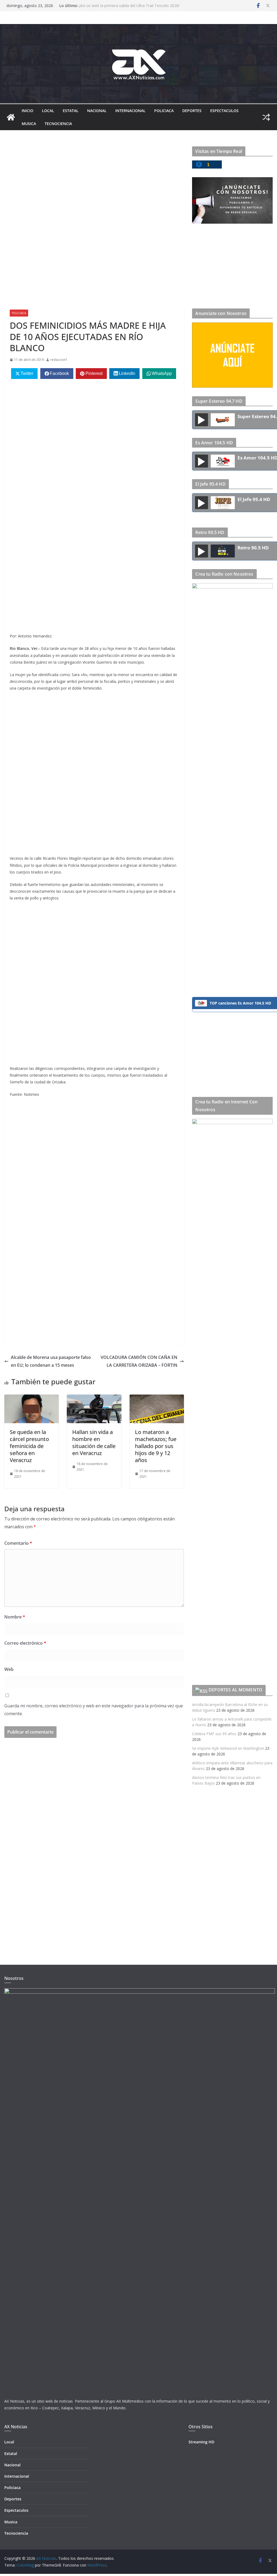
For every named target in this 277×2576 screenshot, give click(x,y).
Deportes (192, 111)
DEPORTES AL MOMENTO (235, 1690)
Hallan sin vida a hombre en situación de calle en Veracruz (94, 1443)
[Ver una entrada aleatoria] (266, 117)
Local (48, 111)
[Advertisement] (94, 186)
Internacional (130, 111)
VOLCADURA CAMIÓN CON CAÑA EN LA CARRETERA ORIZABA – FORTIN (139, 1361)
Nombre (15, 1617)
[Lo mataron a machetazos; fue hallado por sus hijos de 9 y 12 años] (157, 1398)
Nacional (97, 111)
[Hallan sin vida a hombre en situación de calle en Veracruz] (94, 1398)
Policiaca (164, 111)
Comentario (18, 1543)
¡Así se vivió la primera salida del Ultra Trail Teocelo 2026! (129, 6)
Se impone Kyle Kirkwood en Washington (228, 1748)
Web (9, 1669)
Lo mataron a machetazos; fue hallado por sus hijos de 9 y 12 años (156, 1446)
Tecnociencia (58, 124)
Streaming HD (201, 2442)
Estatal (71, 111)
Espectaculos (224, 111)
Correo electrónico (25, 1643)
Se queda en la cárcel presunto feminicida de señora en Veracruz (29, 1446)
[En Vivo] (202, 420)
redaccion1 (59, 360)
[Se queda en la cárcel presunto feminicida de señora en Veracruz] (32, 1398)
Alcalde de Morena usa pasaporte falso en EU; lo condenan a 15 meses (51, 1361)
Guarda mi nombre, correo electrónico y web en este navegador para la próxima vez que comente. (94, 1710)
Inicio (27, 111)
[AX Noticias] (11, 117)
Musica (29, 124)
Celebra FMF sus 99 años (214, 1734)
